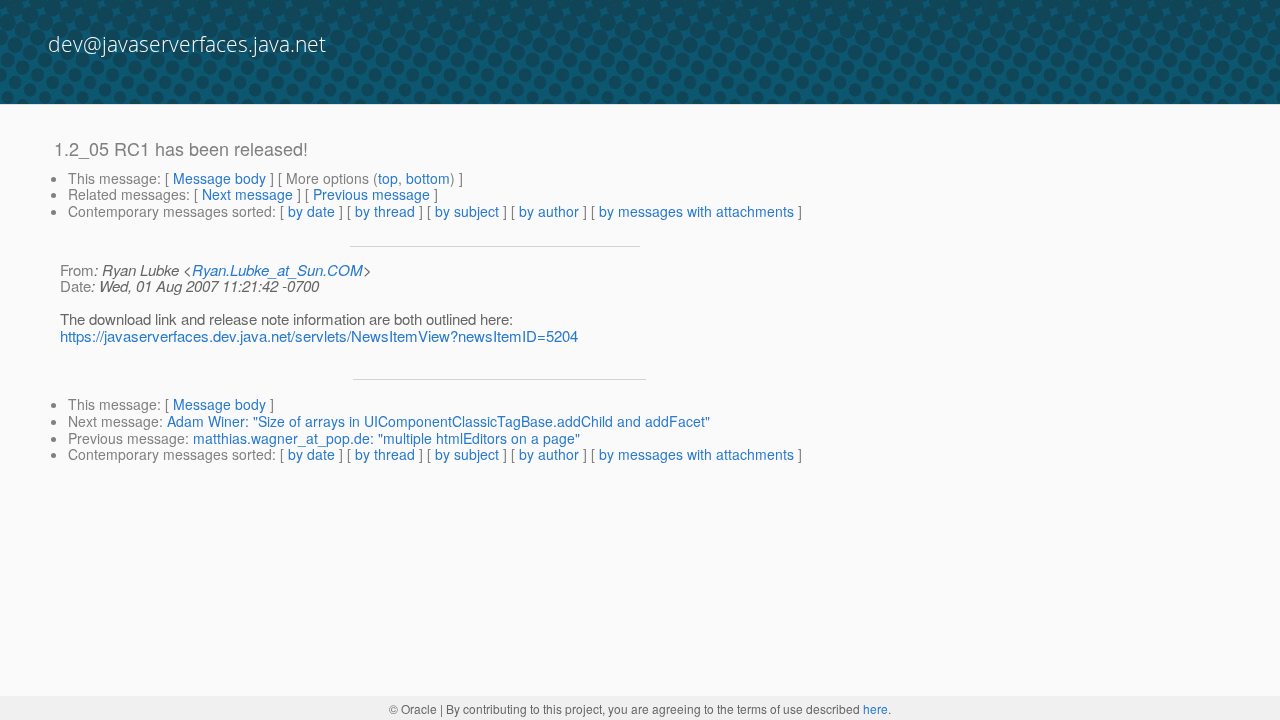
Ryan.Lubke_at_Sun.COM (277, 269)
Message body (219, 178)
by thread (385, 211)
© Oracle (413, 708)
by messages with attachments (696, 211)
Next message (247, 194)
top (388, 178)
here (875, 708)
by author (549, 211)
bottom (428, 178)
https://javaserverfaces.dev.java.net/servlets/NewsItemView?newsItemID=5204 (319, 335)
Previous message (371, 194)
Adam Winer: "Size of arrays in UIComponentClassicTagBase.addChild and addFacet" (438, 421)
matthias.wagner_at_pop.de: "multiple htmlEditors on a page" (386, 438)
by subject (467, 211)
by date (311, 211)
